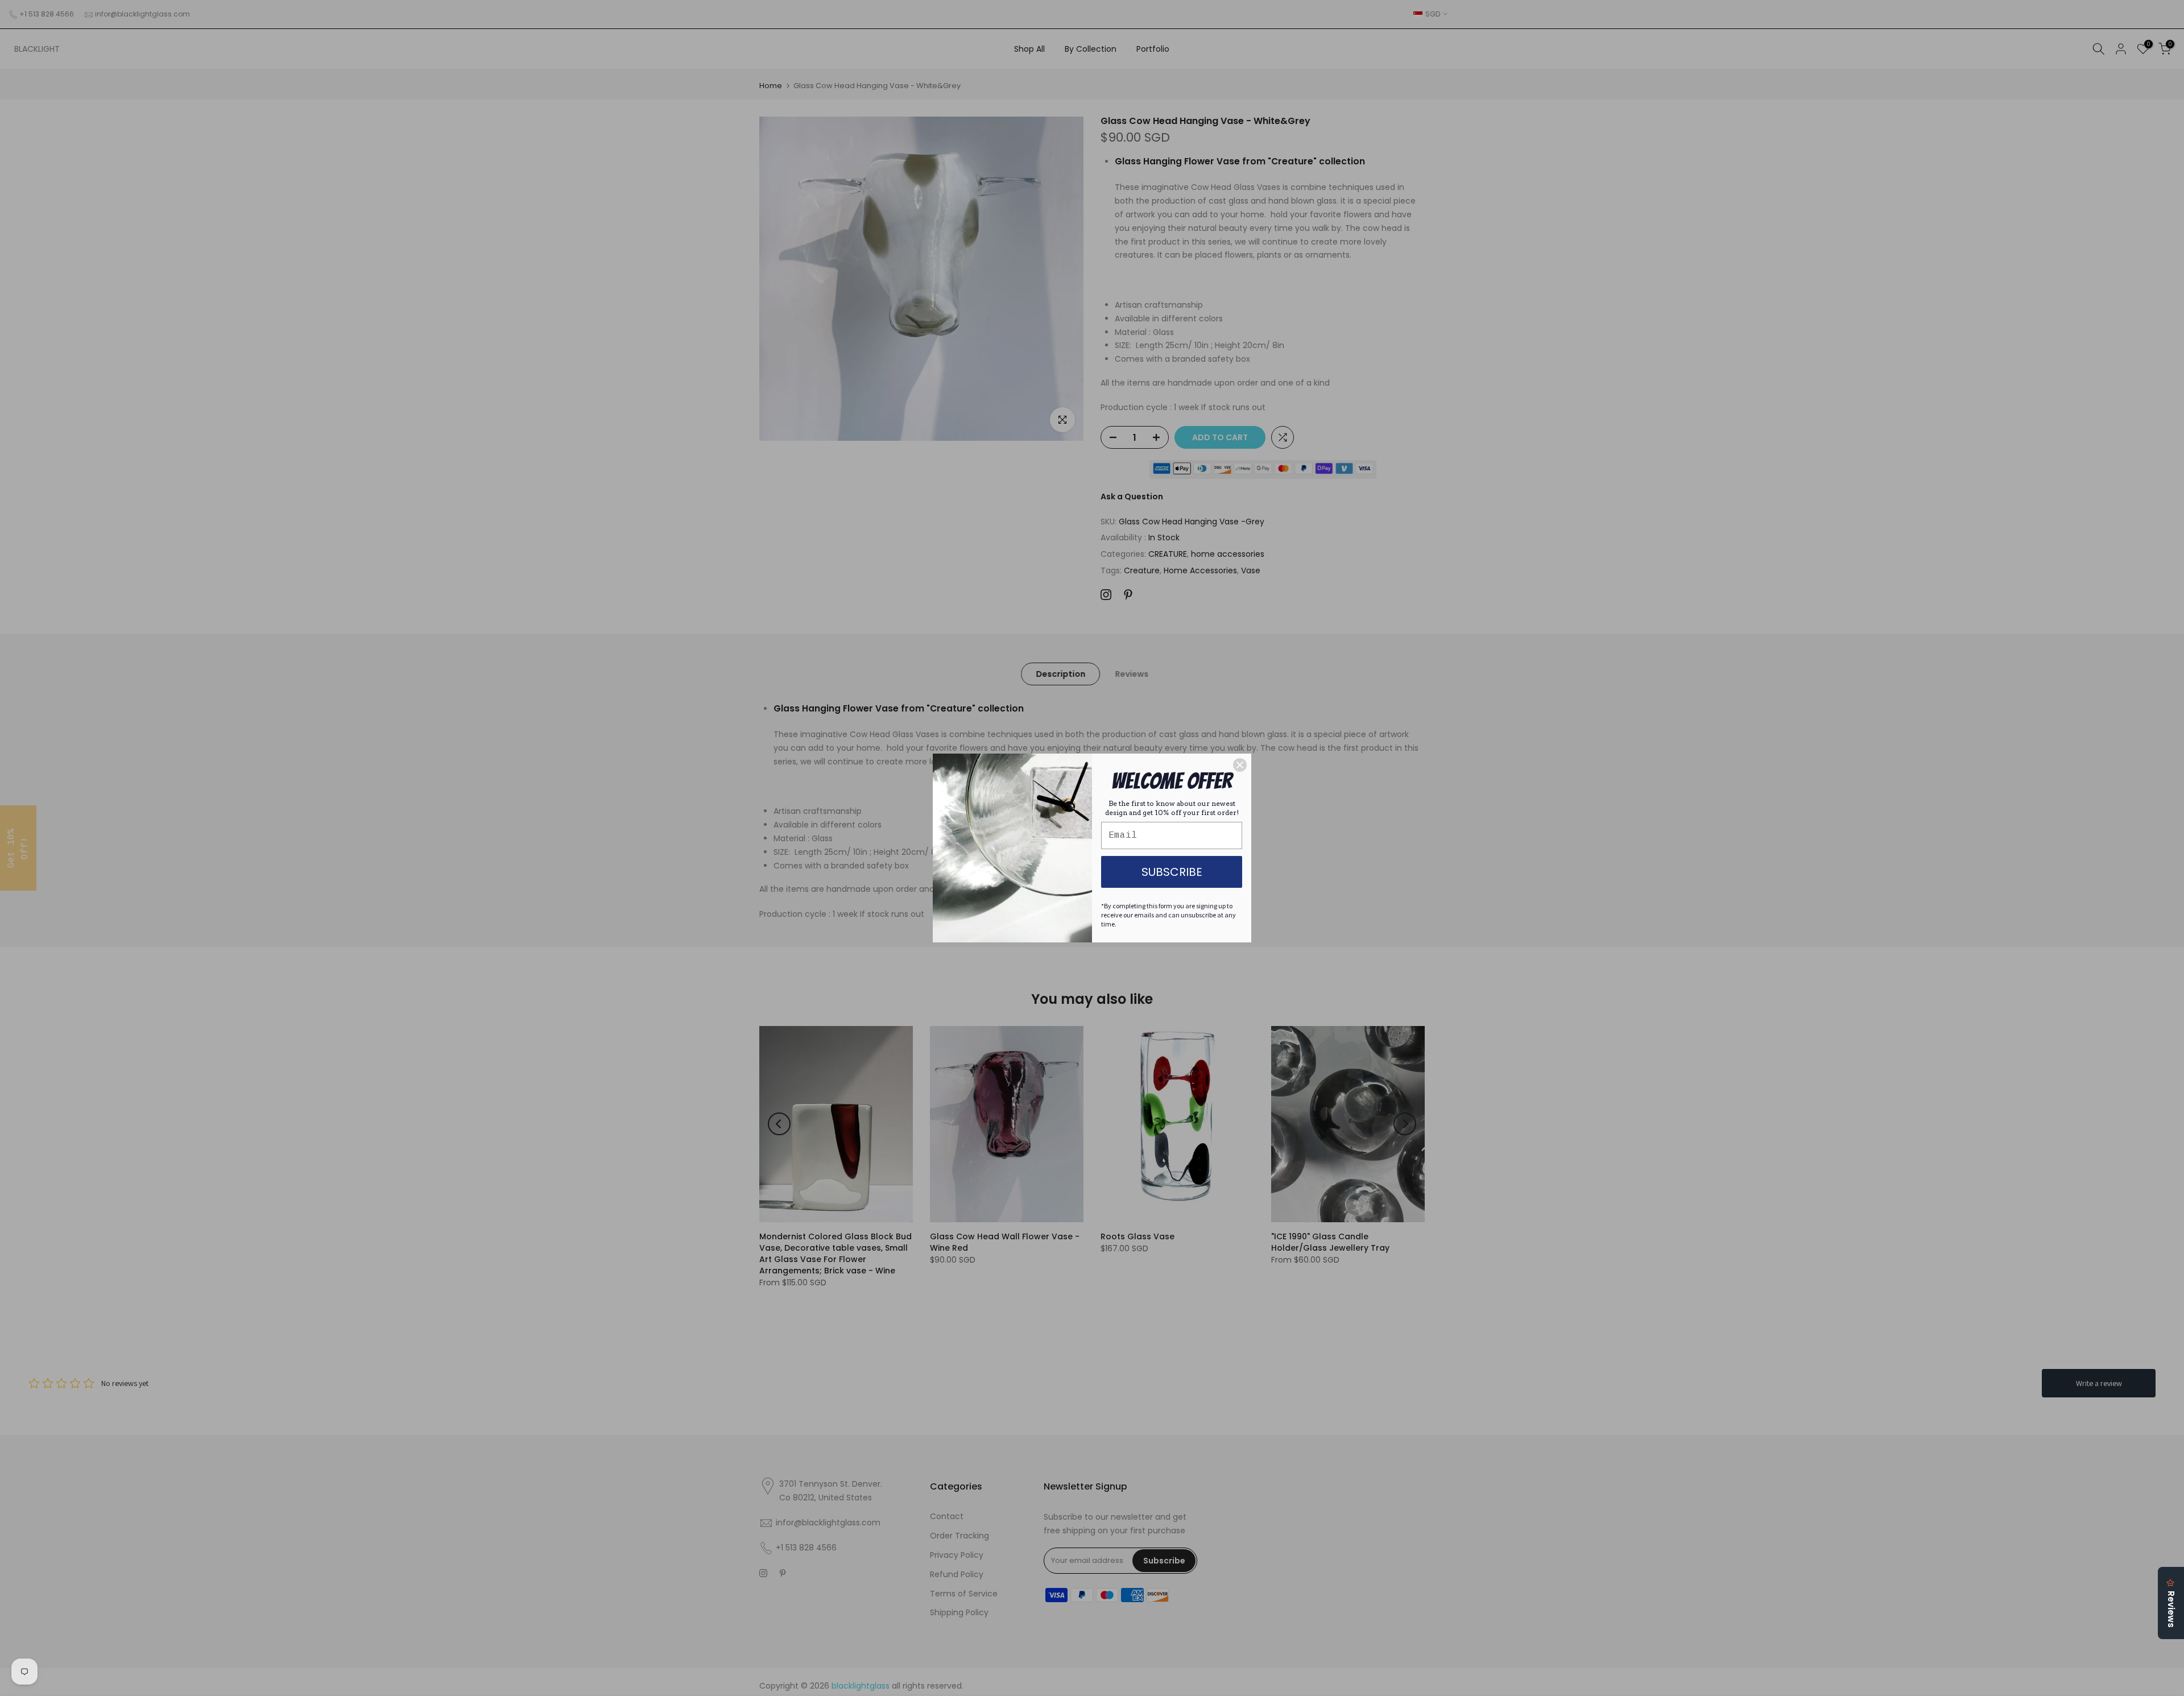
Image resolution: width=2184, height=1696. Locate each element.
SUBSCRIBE (1172, 872)
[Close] (1240, 765)
